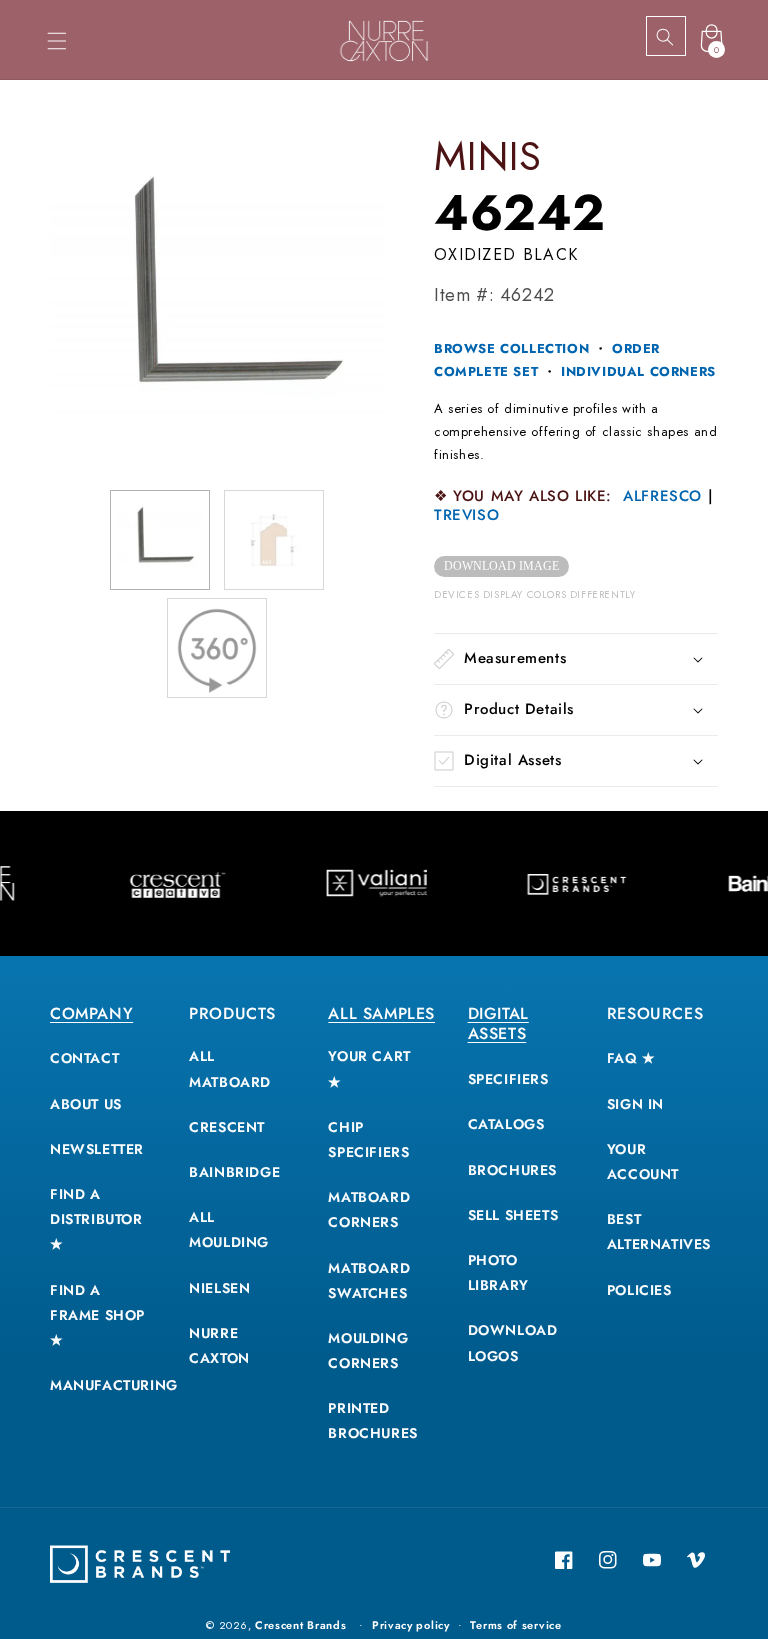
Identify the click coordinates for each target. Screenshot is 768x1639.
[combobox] (683, 37)
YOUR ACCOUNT (643, 1161)
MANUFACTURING (114, 1385)
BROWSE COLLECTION (511, 348)
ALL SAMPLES (381, 1013)
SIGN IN (635, 1104)
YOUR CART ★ (369, 1068)
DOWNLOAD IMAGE (501, 566)
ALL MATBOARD (230, 1068)
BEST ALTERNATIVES (659, 1231)
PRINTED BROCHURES (372, 1420)
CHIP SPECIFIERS (368, 1139)
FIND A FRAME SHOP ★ (97, 1315)
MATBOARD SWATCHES (369, 1280)
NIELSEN (219, 1288)
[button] (57, 41)
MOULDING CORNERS (368, 1350)
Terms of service (515, 1625)
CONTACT (84, 1058)
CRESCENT (227, 1127)
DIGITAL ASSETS (498, 1024)
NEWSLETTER (97, 1149)
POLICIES (639, 1290)
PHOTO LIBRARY (498, 1272)
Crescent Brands (301, 1625)
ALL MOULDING (229, 1229)
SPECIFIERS (508, 1079)
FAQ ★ (631, 1058)
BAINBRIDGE (234, 1172)
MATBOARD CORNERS (369, 1209)
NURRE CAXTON (219, 1345)
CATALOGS (506, 1124)
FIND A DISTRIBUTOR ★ (96, 1219)
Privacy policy (411, 1625)
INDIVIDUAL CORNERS (638, 371)
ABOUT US (86, 1104)
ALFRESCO (662, 496)
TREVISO (466, 515)
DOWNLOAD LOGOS (513, 1342)
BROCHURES (512, 1170)
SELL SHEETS (513, 1215)
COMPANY (91, 1013)
